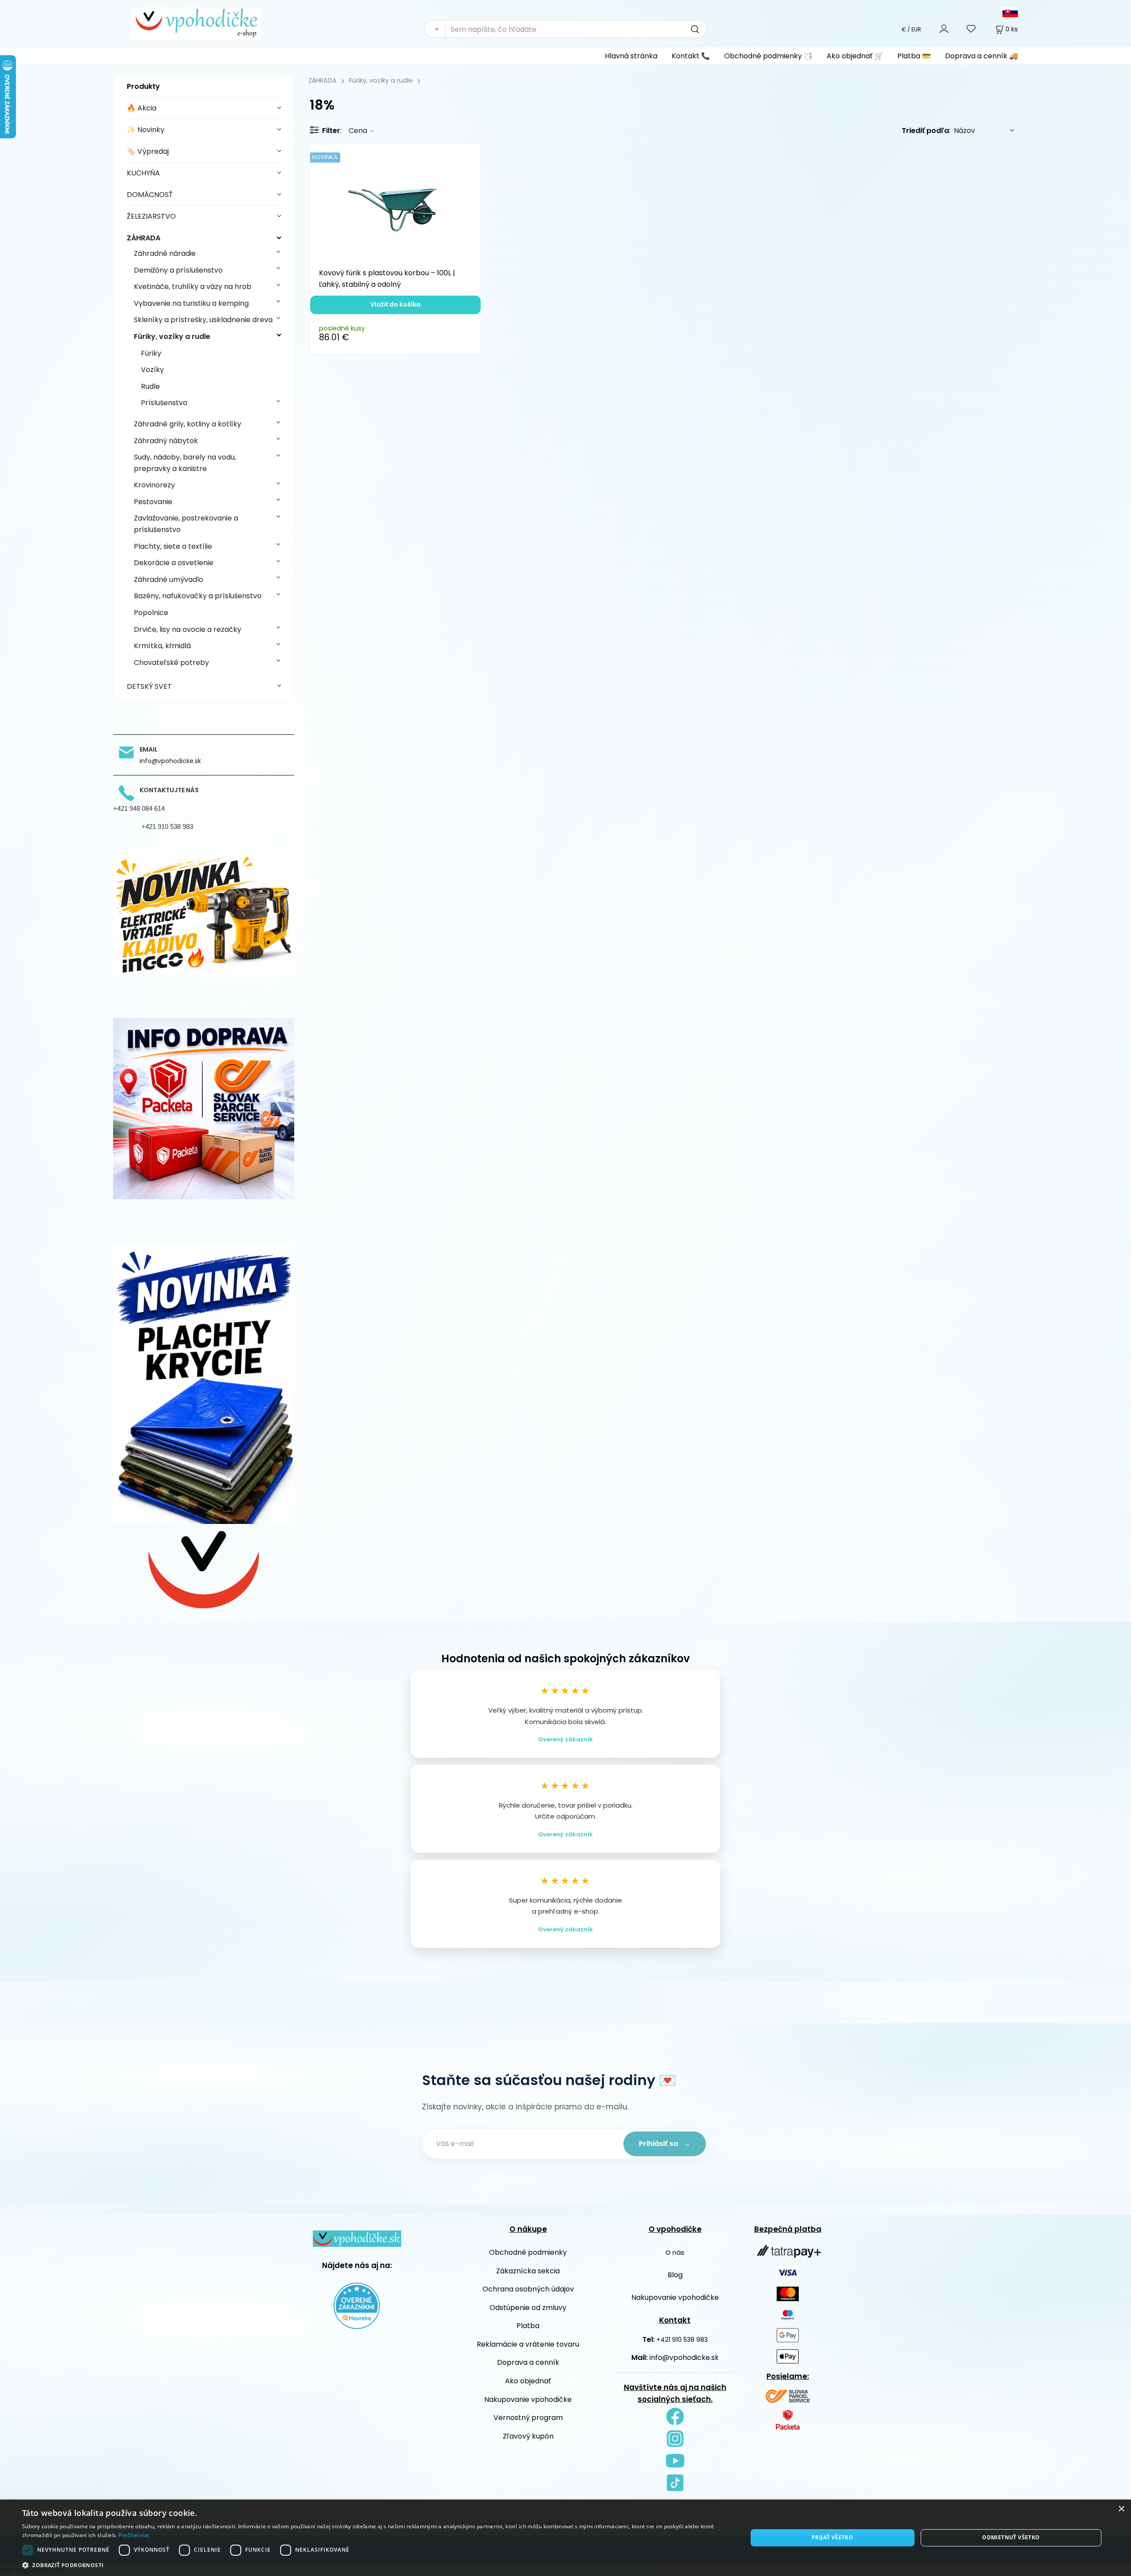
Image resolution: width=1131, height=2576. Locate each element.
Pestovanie (153, 502)
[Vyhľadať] (435, 29)
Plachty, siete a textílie (173, 546)
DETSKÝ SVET (149, 686)
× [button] (1121, 2509)
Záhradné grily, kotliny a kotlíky (188, 424)
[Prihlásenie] (944, 29)
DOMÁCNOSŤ (150, 195)
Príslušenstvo (164, 403)
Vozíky (152, 370)
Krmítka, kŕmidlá (162, 646)
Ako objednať (528, 2381)
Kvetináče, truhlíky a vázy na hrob (193, 287)
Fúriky (151, 353)
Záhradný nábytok (166, 441)
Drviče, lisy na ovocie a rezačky (188, 629)
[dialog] (565, 2538)
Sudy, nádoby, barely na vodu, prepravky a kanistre (185, 463)
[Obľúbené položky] (972, 29)
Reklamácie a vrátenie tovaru (528, 2344)
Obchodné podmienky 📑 (768, 56)
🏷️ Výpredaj (148, 151)
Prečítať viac (134, 2535)
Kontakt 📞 (691, 56)
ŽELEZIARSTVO (151, 216)
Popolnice (151, 613)
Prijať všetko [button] (832, 2537)
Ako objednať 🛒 (855, 56)
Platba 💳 (914, 56)
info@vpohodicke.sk (684, 2358)
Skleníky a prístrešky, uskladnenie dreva (203, 320)
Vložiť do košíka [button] (395, 304)
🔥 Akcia (142, 108)
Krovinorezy (154, 485)
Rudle (150, 386)
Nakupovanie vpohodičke (528, 2399)
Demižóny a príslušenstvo (178, 270)
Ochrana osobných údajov (528, 2289)
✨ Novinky (146, 130)
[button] (374, 2565)
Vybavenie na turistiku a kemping (191, 303)
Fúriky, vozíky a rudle (172, 336)
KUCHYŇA (143, 173)
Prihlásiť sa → (665, 2144)
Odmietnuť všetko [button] (1011, 2537)
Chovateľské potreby (171, 663)
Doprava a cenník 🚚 (981, 56)
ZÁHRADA (144, 238)
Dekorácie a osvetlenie (174, 563)
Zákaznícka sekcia (528, 2271)
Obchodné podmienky (528, 2252)
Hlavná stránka (631, 56)
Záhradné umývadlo (169, 579)
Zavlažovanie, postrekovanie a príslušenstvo (186, 524)
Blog (675, 2275)
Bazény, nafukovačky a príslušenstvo (198, 596)
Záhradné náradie (165, 253)
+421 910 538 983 (682, 2340)
